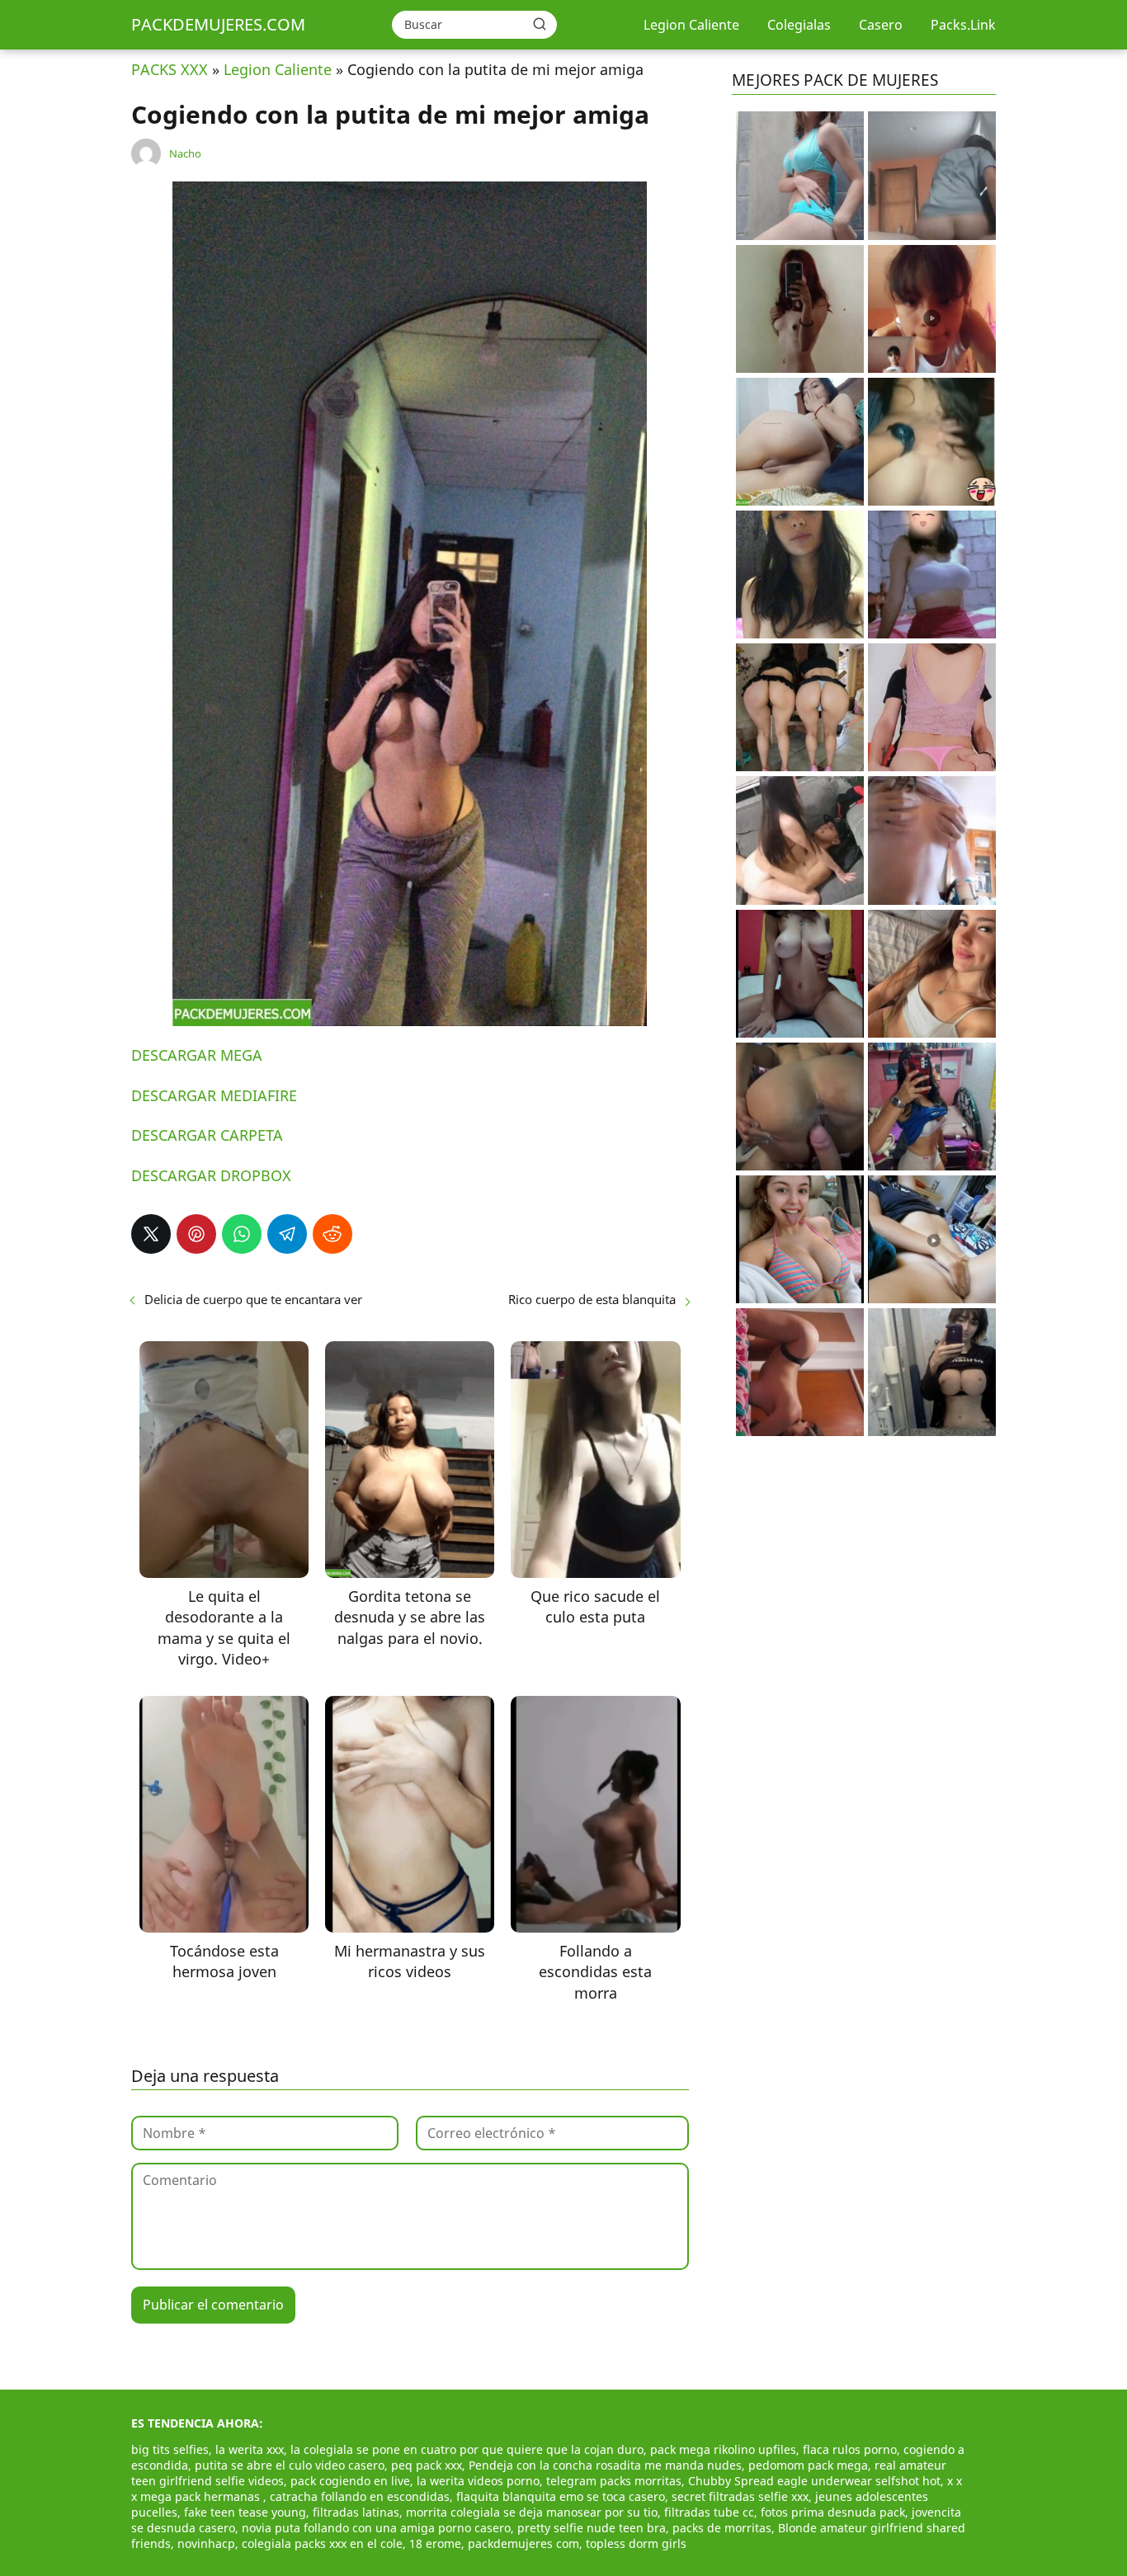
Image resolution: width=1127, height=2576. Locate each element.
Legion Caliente (691, 25)
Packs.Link (963, 25)
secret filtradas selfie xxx (740, 2496)
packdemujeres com (523, 2543)
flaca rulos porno (850, 2449)
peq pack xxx (427, 2465)
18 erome (435, 2543)
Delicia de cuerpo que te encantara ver (253, 1299)
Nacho (185, 153)
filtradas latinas (356, 2512)
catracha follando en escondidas (360, 2496)
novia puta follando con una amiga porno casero (376, 2528)
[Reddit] (332, 1234)
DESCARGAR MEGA (197, 1055)
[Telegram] (287, 1234)
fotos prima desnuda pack (833, 2512)
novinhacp (206, 2543)
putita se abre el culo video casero (290, 2465)
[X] (151, 1234)
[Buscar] (540, 24)
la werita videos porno (478, 2481)
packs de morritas (722, 2528)
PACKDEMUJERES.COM (218, 24)
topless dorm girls (636, 2543)
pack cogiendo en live (350, 2481)
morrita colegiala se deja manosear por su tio (532, 2512)
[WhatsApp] (242, 1234)
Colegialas (799, 25)
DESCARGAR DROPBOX (211, 1175)
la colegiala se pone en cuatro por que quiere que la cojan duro (467, 2449)
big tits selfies (170, 2449)
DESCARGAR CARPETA (207, 1135)
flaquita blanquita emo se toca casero (561, 2496)
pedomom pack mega (808, 2465)
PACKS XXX (170, 69)
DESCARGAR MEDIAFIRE (214, 1095)
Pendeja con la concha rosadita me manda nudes (605, 2465)
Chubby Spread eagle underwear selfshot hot (814, 2481)
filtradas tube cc (709, 2512)
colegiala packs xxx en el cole (322, 2543)
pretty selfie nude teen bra (592, 2528)
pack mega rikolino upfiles (723, 2449)
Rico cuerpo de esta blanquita (592, 1299)
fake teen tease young (245, 2512)
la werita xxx (250, 2449)
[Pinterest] (196, 1234)
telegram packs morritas (614, 2481)
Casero (881, 25)
